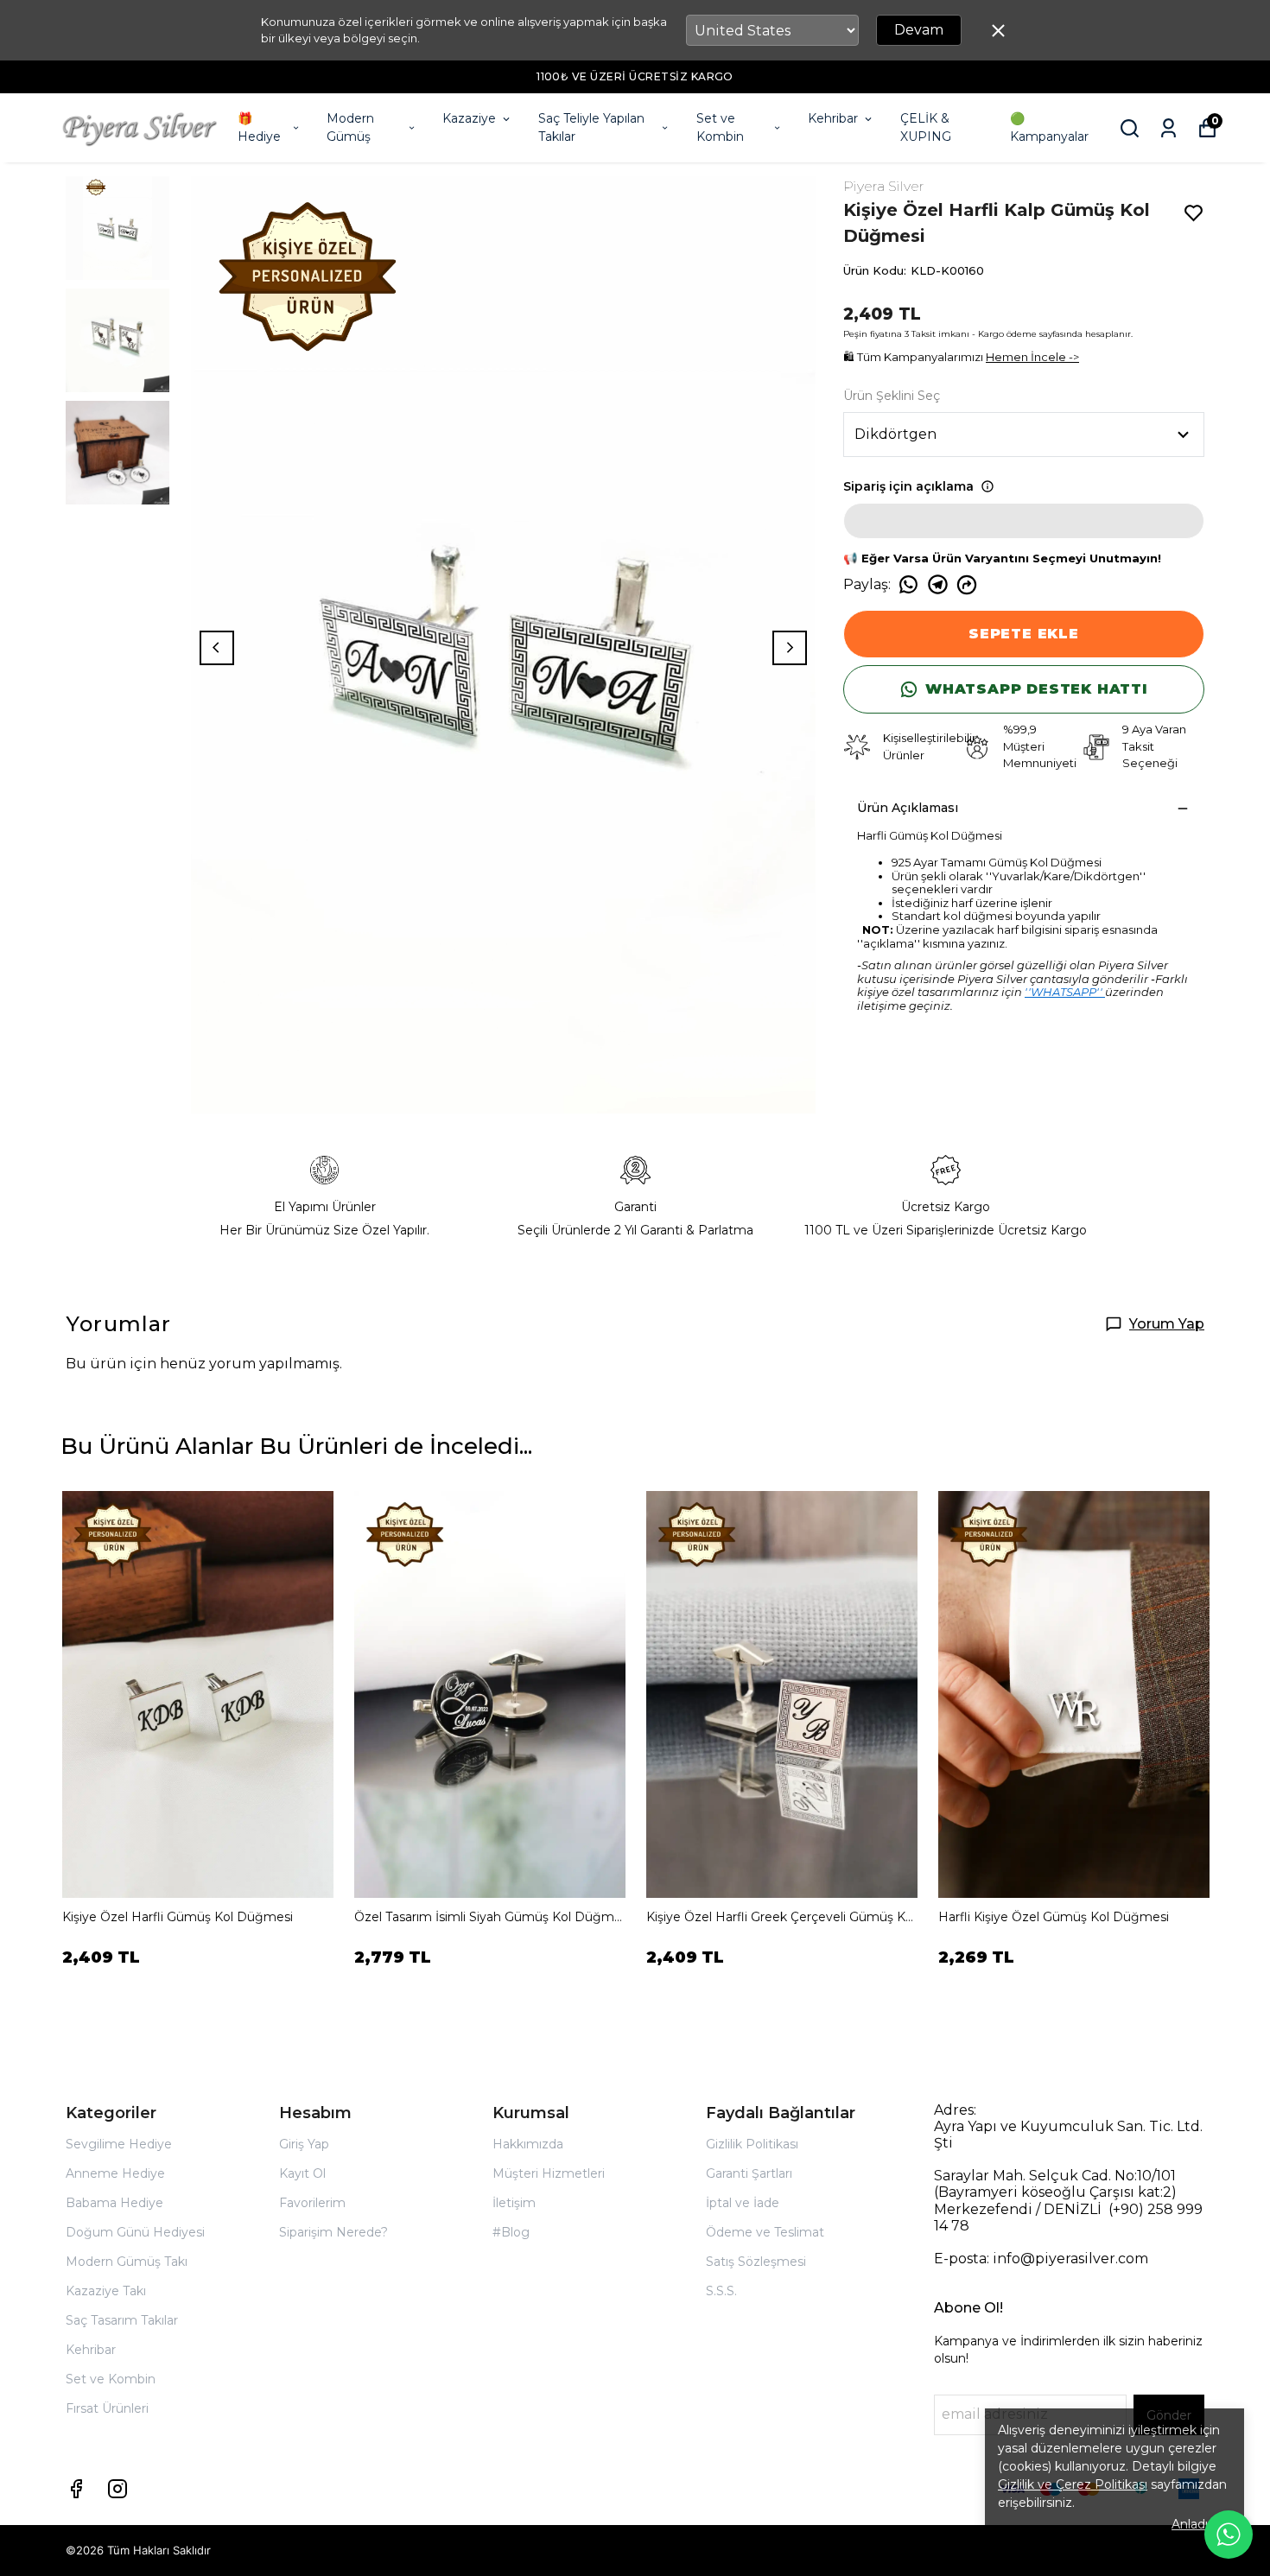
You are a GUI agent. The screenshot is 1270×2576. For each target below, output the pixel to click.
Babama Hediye (114, 2203)
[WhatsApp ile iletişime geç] (1229, 2535)
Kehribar (833, 118)
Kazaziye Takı (106, 2291)
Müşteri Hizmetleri (549, 2173)
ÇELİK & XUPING (926, 127)
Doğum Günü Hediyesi (135, 2232)
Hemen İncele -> (1032, 357)
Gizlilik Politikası (752, 2144)
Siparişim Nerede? (333, 2232)
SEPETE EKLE (1024, 634)
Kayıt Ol (302, 2173)
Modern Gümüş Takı (127, 2262)
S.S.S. (721, 2291)
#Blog (511, 2232)
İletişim (514, 2203)
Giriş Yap (304, 2144)
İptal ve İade (743, 2203)
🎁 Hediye (259, 127)
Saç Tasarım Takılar (122, 2320)
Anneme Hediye (115, 2173)
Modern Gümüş (350, 127)
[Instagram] (117, 2489)
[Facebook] (76, 2489)
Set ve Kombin (720, 127)
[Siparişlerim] (1168, 128)
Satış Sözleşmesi (756, 2262)
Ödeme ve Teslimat (765, 2232)
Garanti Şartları (749, 2173)
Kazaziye (469, 118)
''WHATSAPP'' (1065, 992)
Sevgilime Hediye (119, 2144)
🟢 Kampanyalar (1049, 127)
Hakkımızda (528, 2144)
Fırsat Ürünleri (107, 2408)
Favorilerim (312, 2203)
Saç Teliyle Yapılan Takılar (591, 127)
